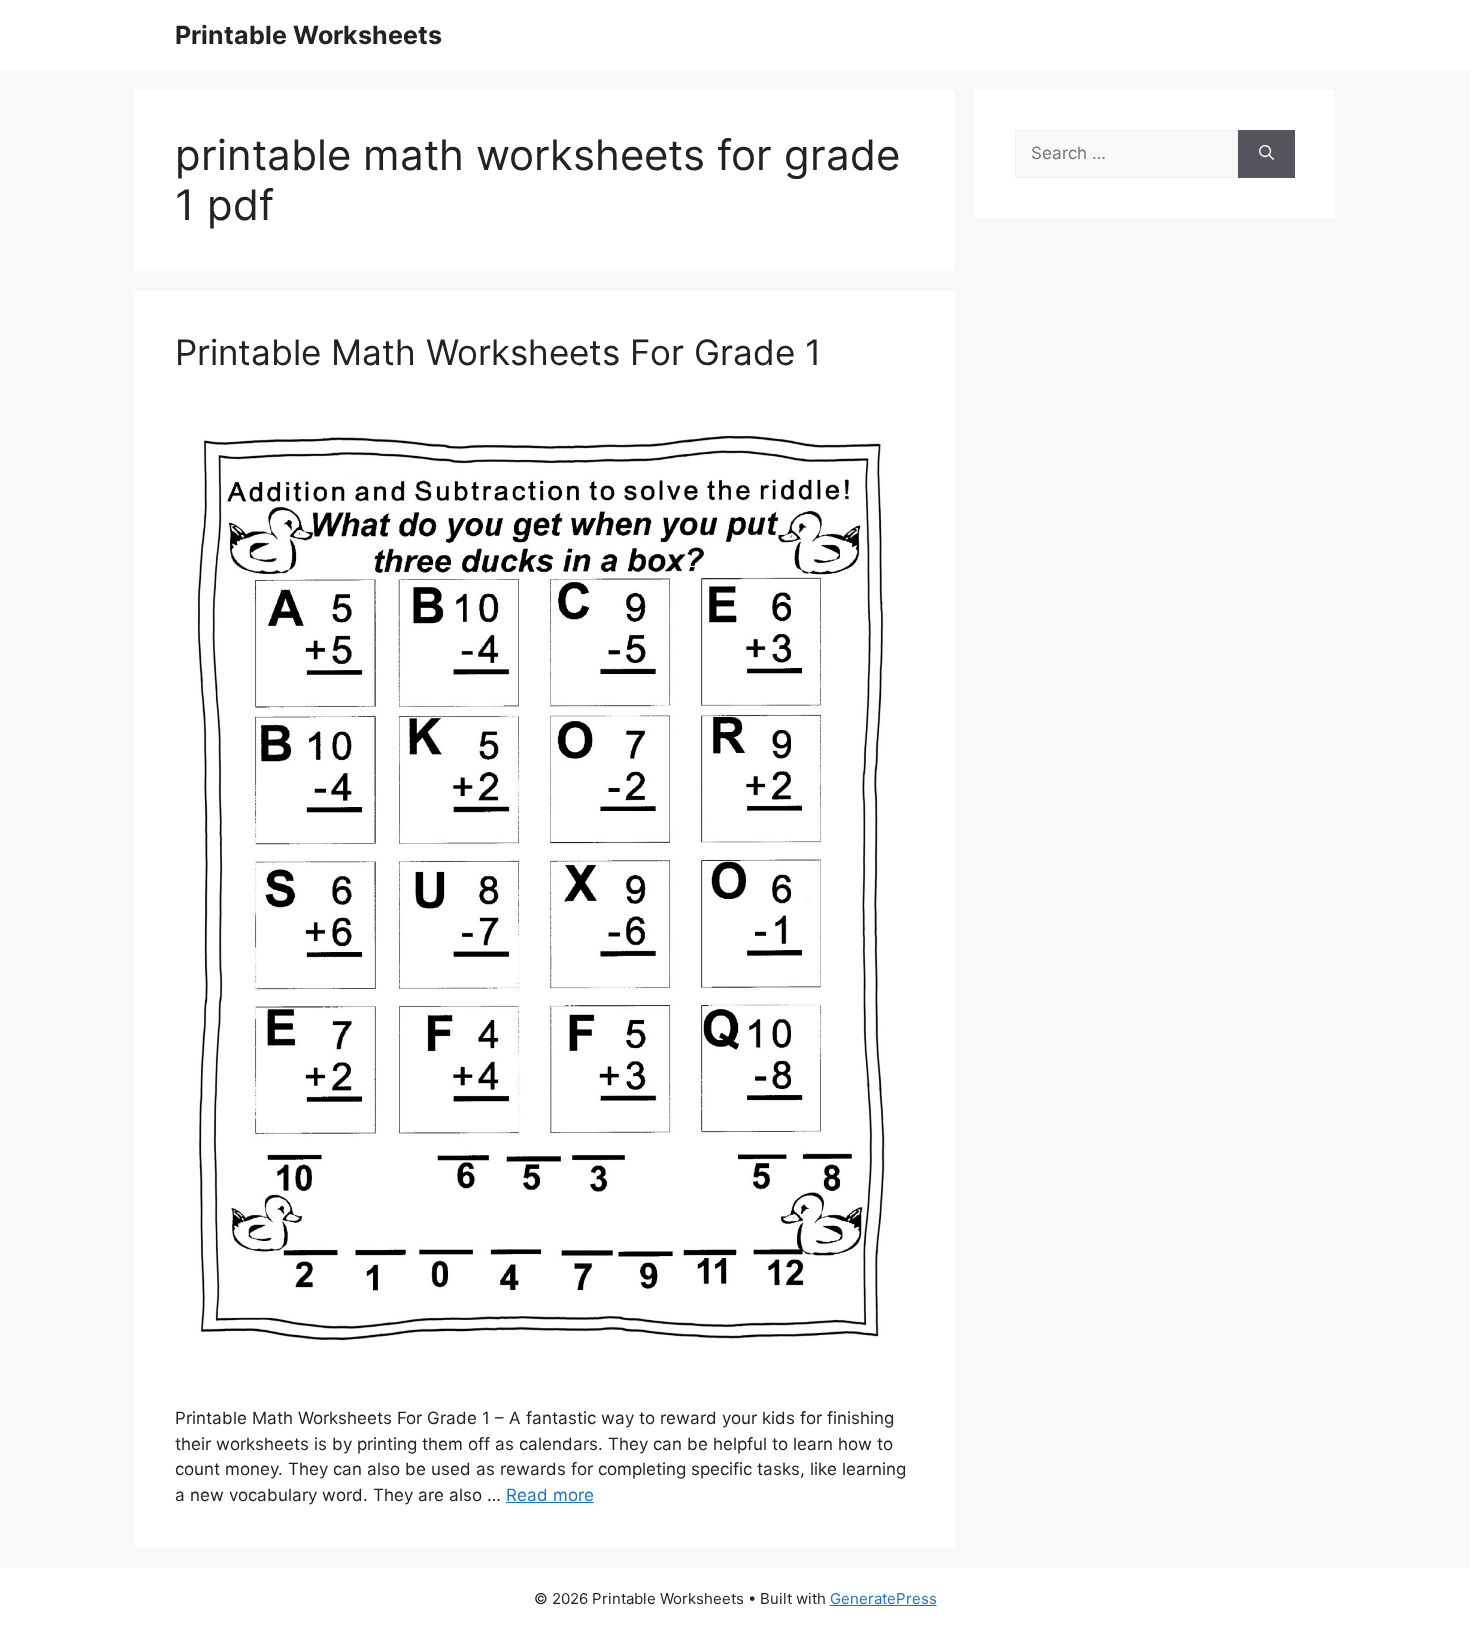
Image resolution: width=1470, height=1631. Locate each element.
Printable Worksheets (308, 35)
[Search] (1266, 154)
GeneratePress (883, 1598)
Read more (550, 1495)
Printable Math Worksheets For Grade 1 (498, 352)
